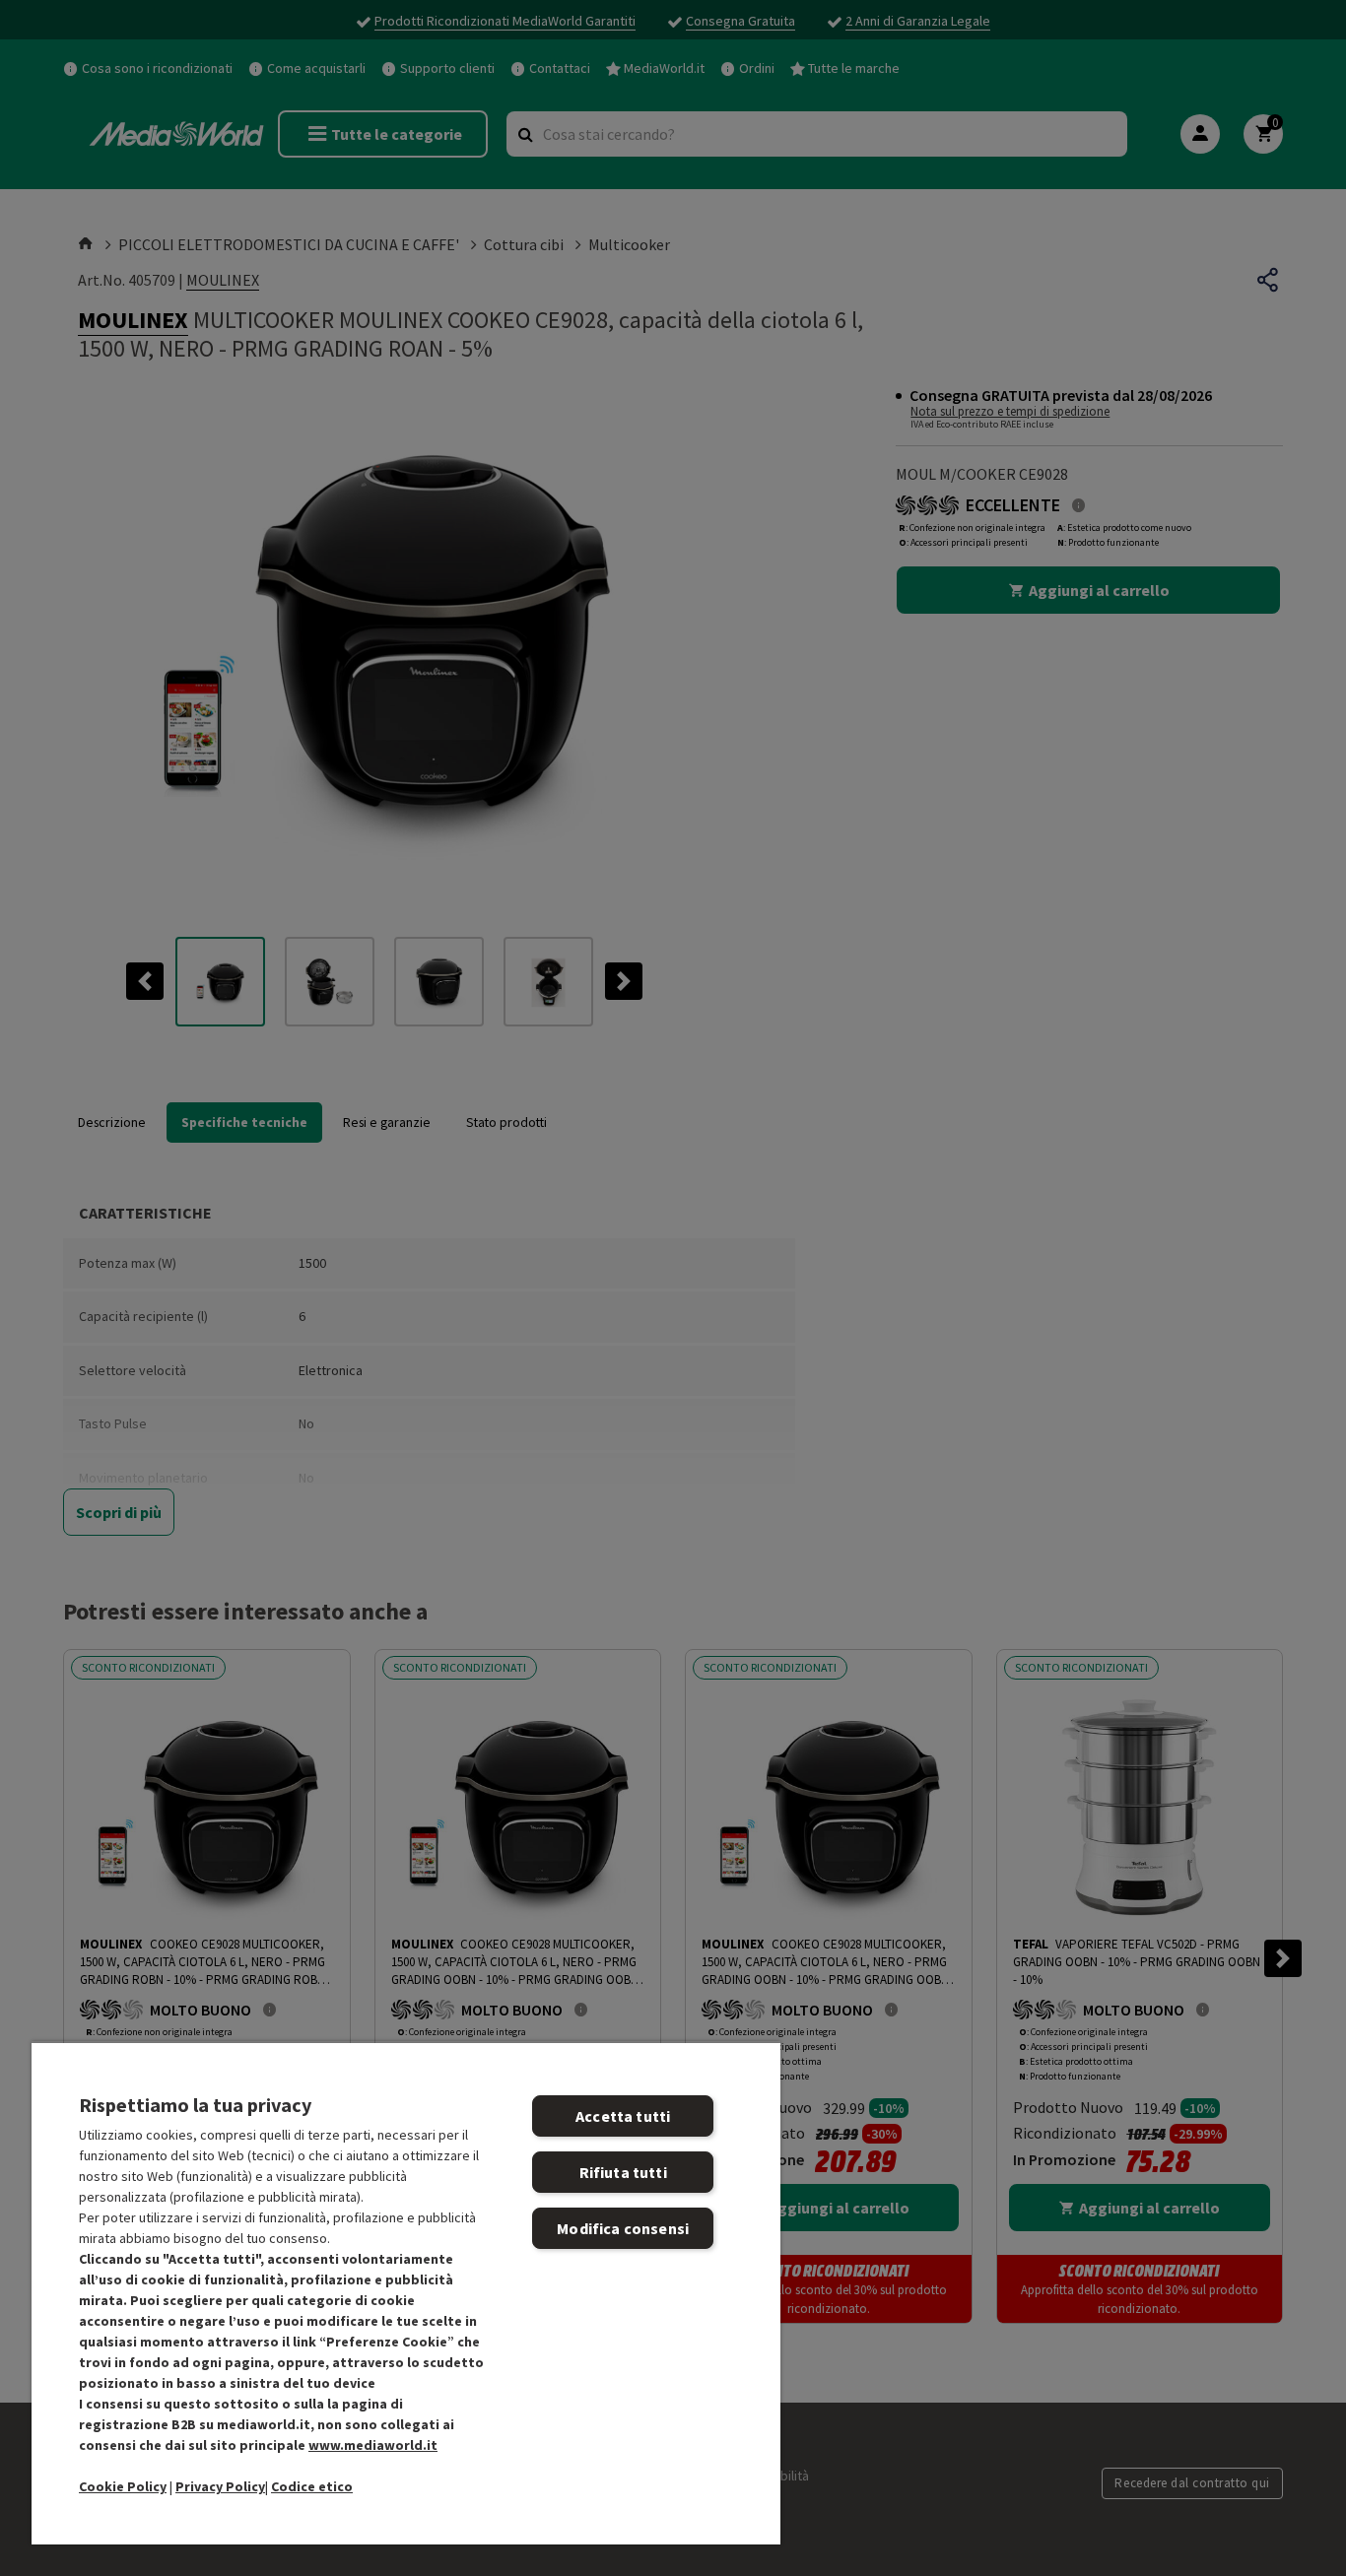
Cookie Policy (123, 2486)
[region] (406, 2293)
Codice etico (312, 2486)
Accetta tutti (623, 2116)
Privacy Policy (220, 2486)
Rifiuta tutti (623, 2172)
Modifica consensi (623, 2228)
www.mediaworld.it (373, 2445)
